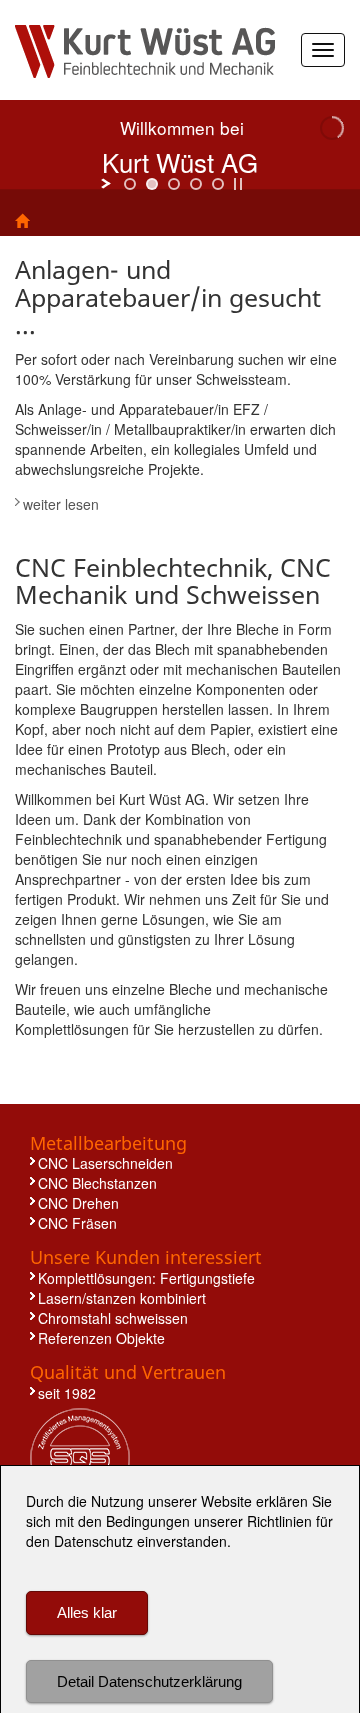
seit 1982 (67, 1393)
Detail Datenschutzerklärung (149, 1681)
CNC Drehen (78, 1203)
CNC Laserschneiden (105, 1163)
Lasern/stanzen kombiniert (122, 1298)
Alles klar (87, 1612)
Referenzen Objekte (101, 1338)
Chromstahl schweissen (113, 1318)
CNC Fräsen (77, 1223)
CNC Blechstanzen (97, 1183)
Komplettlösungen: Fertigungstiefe (146, 1278)
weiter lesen (61, 504)
